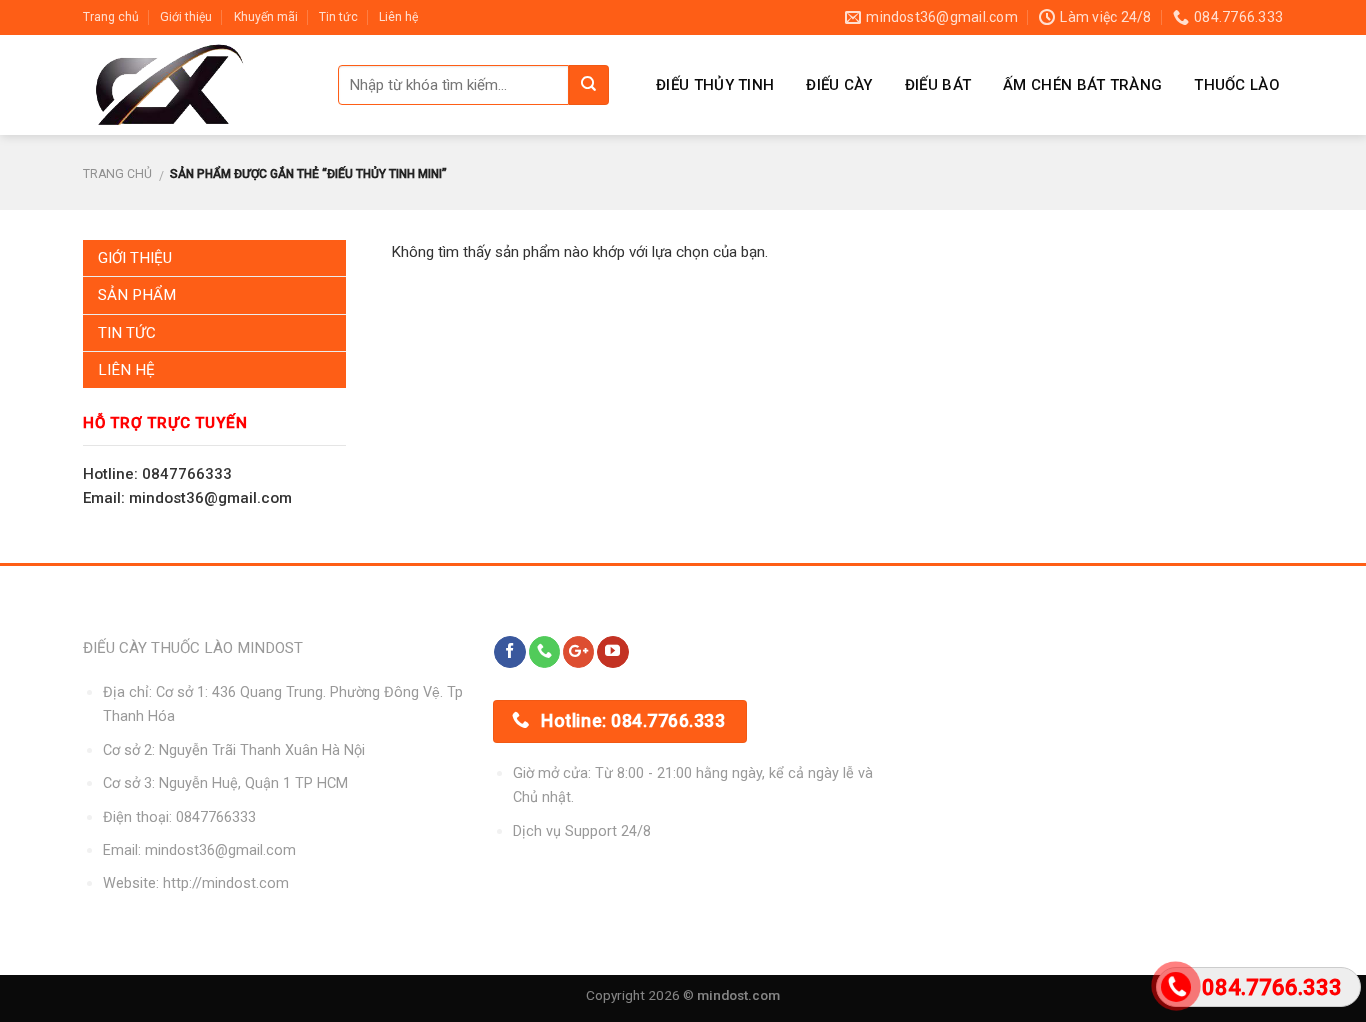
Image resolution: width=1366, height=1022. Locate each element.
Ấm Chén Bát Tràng (1082, 85)
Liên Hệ (126, 370)
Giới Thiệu (135, 258)
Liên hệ (398, 17)
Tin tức (338, 17)
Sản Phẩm (137, 295)
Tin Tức (127, 333)
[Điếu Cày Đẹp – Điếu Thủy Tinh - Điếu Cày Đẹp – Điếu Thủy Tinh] (195, 85)
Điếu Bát (938, 85)
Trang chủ (111, 17)
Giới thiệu (186, 17)
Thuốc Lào (1237, 85)
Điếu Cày (839, 85)
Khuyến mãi (266, 17)
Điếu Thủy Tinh (715, 85)
